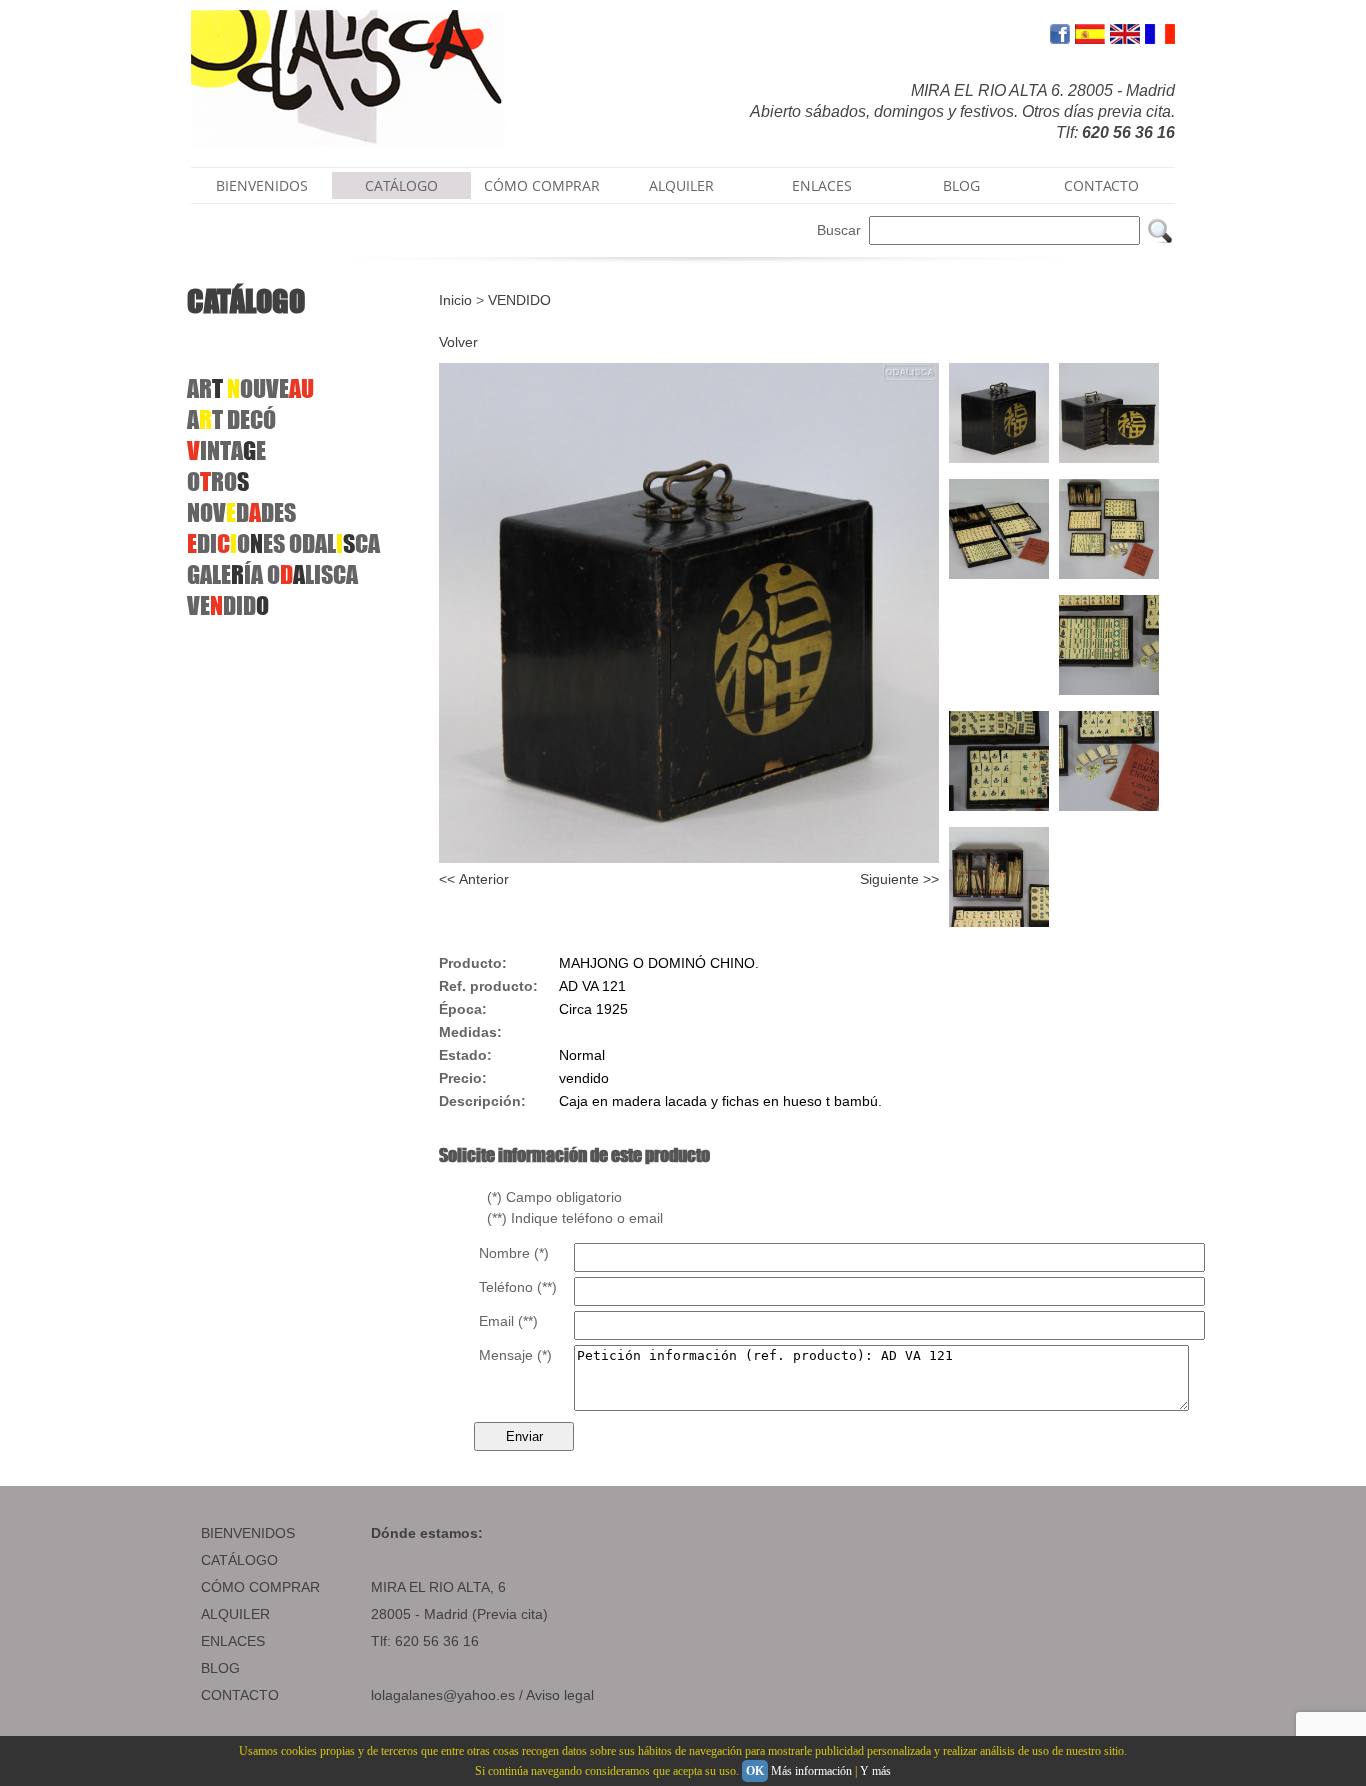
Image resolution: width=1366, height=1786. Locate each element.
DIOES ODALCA (283, 543)
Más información (811, 1771)
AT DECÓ (231, 419)
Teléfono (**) (518, 1287)
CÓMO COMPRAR (542, 185)
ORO (218, 481)
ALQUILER (681, 185)
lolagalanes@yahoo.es (443, 1695)
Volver (458, 342)
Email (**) (508, 1321)
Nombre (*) (514, 1253)
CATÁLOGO (401, 185)
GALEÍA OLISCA (272, 574)
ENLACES (822, 185)
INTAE (226, 450)
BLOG (961, 185)
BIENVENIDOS (262, 185)
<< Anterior (474, 879)
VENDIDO (519, 300)
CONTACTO (1101, 185)
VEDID (228, 605)
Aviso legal (560, 1695)
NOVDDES (241, 512)
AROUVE (250, 388)
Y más (875, 1771)
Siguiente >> (899, 879)
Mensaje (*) (515, 1355)
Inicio (455, 300)
